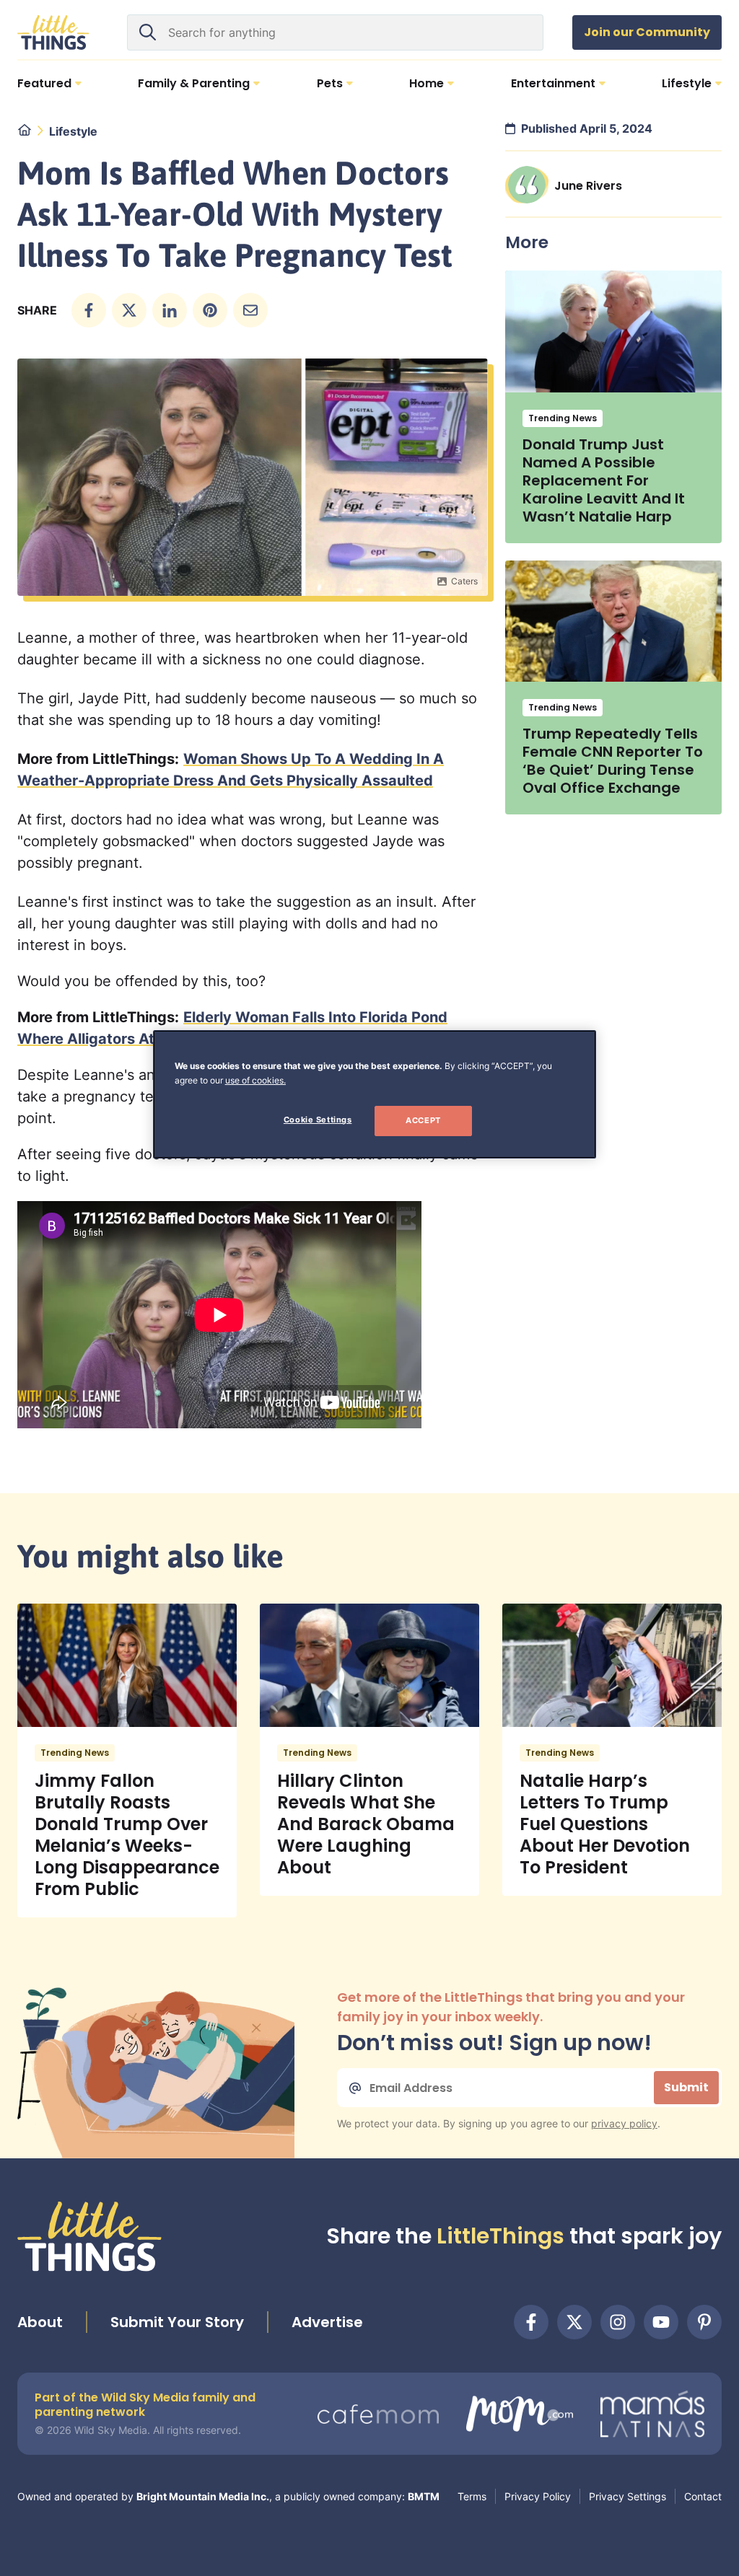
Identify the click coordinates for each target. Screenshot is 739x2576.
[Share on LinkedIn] (170, 310)
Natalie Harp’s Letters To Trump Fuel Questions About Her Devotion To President (605, 1824)
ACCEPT (423, 1120)
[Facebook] (531, 2322)
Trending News (563, 418)
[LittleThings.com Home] (53, 32)
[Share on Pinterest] (210, 310)
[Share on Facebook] (89, 310)
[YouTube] (661, 2322)
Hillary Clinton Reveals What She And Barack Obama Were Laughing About (366, 1824)
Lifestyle (73, 131)
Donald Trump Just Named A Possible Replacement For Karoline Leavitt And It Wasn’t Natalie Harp (604, 480)
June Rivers (588, 186)
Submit (686, 2087)
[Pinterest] (704, 2322)
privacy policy (624, 2123)
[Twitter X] (574, 2322)
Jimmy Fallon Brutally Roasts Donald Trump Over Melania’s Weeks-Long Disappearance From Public (127, 1835)
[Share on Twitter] (129, 310)
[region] (375, 1094)
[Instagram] (618, 2322)
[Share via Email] (250, 310)
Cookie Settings (318, 1120)
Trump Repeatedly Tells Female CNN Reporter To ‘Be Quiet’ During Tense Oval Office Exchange (613, 761)
